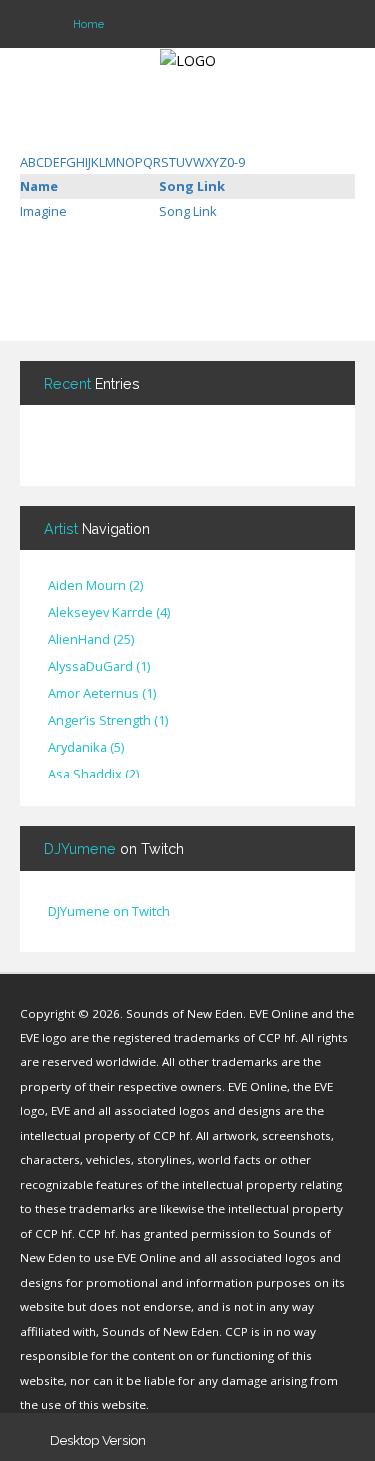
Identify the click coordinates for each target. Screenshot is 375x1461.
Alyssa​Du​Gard (99, 667)
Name (39, 186)
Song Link (192, 186)
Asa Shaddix (93, 775)
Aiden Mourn (95, 586)
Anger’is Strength (108, 721)
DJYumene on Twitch (109, 911)
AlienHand (91, 640)
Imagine (43, 211)
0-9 (236, 162)
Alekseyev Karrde (109, 613)
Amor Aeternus (102, 694)
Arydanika (86, 748)
